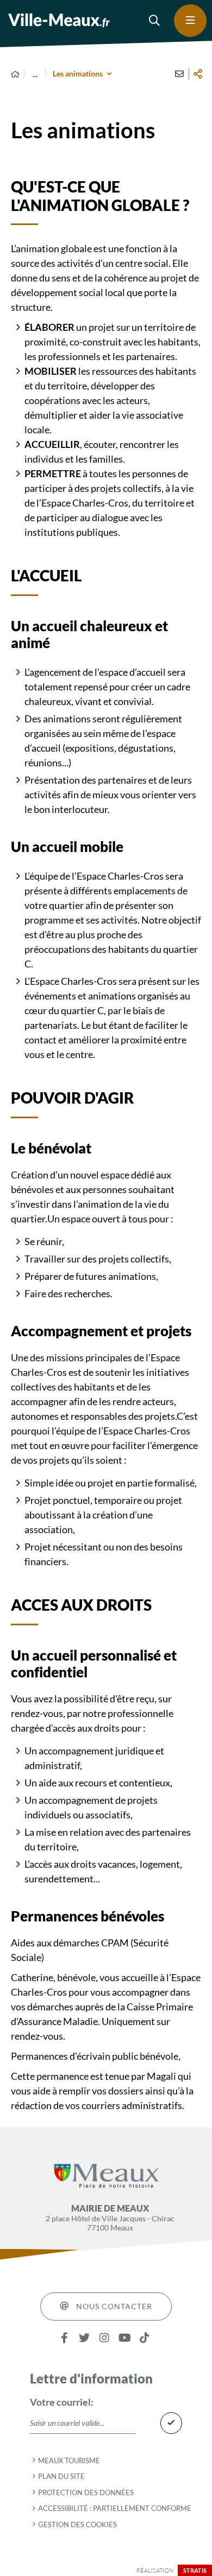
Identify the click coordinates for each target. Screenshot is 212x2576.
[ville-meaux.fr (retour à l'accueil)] (59, 20)
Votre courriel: (62, 2402)
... (35, 74)
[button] (155, 21)
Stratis (195, 2570)
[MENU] (190, 21)
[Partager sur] (198, 74)
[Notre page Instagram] (105, 2338)
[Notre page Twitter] (85, 2338)
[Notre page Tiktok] (145, 2338)
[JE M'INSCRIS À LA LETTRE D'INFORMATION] (171, 2423)
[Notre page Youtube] (125, 2338)
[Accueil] (15, 74)
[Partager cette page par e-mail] (179, 74)
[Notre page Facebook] (64, 2338)
